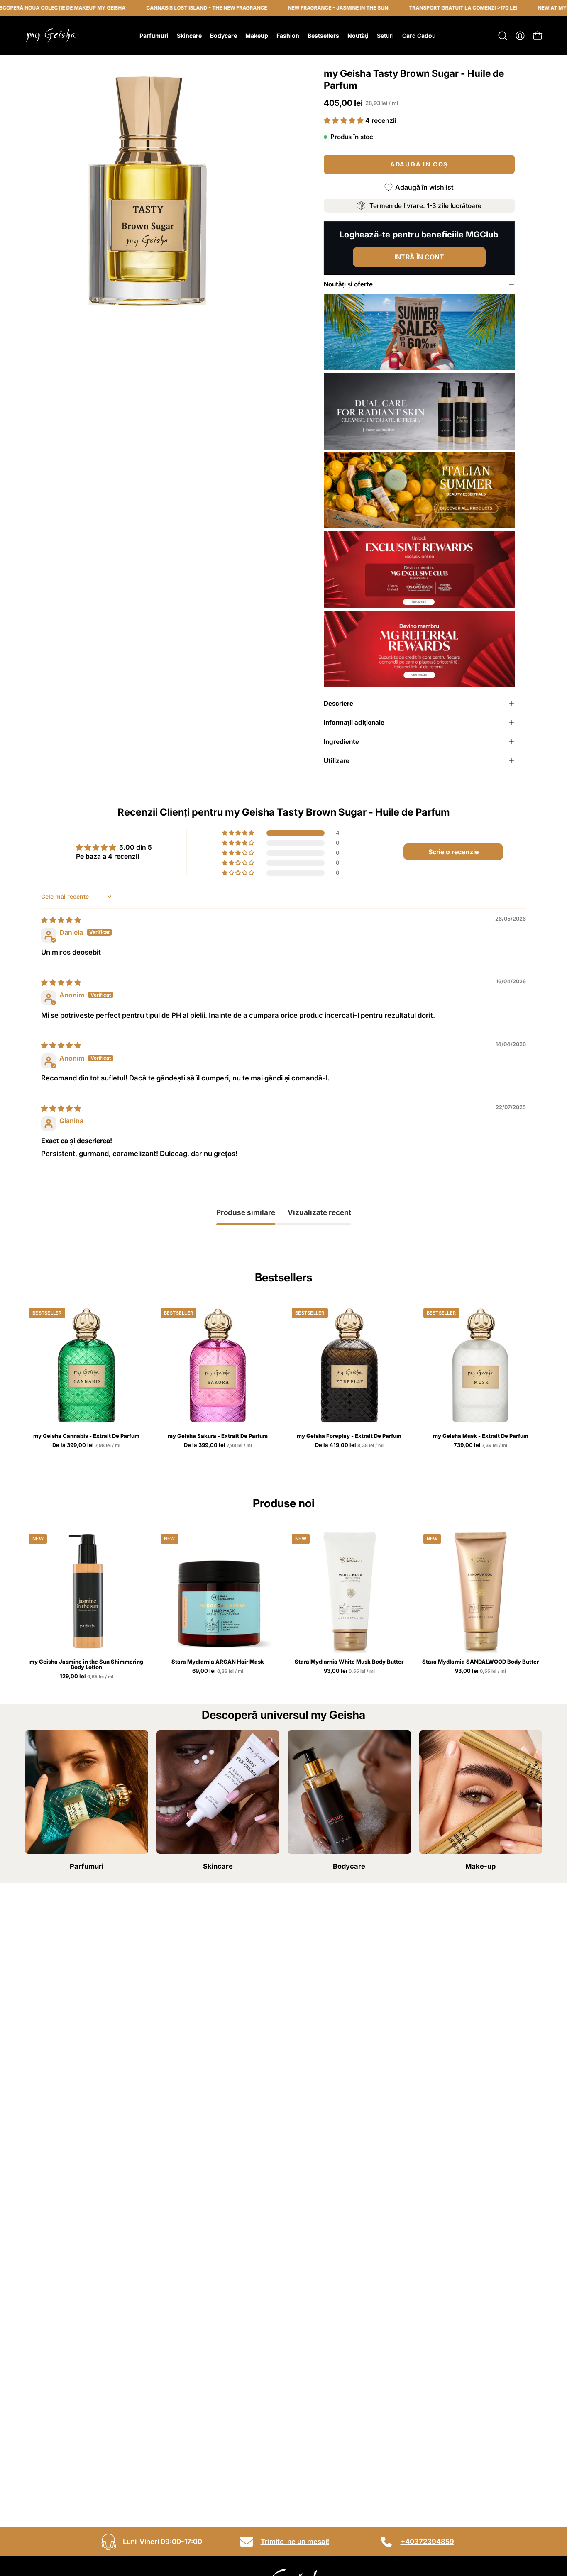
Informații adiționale (354, 722)
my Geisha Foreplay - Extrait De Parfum (349, 1436)
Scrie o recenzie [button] (453, 852)
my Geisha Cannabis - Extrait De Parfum (86, 1436)
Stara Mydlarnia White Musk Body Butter (349, 1662)
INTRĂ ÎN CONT (419, 257)
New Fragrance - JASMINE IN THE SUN (293, 8)
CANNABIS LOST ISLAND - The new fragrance (161, 8)
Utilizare (337, 761)
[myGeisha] (52, 35)
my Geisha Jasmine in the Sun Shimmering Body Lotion (86, 1664)
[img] (61, 920)
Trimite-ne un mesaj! (295, 2542)
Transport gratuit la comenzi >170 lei (418, 8)
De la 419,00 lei (350, 1445)
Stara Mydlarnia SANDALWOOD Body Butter (480, 1662)
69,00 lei (218, 1671)
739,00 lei (481, 1445)
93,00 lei (350, 1671)
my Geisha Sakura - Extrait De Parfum (218, 1436)
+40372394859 (427, 2542)
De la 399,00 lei (87, 1445)
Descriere (338, 703)
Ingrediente (341, 742)
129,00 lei (87, 1677)
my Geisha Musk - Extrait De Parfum (481, 1436)
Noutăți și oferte (348, 284)
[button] (503, 36)
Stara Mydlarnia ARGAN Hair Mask (218, 1662)
